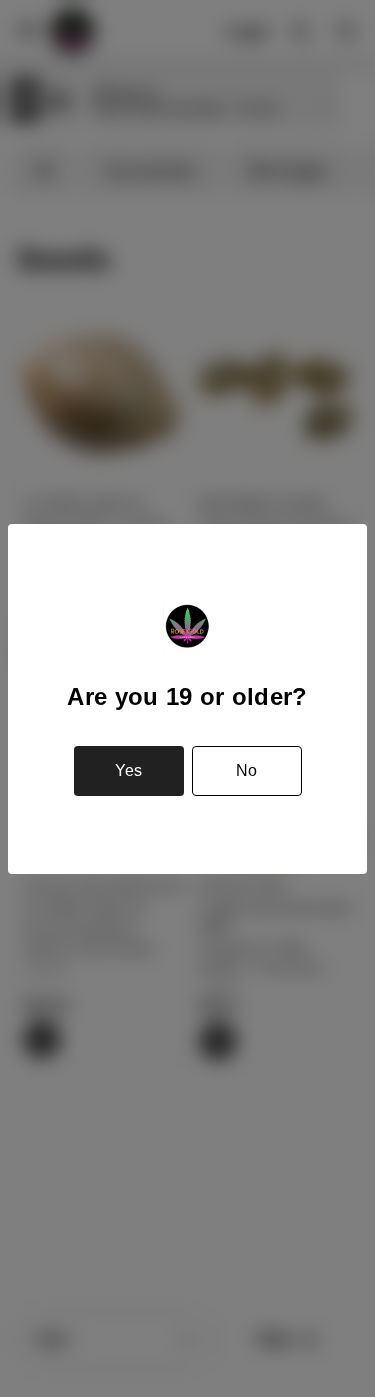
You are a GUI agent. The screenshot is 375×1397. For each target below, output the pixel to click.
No (246, 770)
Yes (128, 770)
